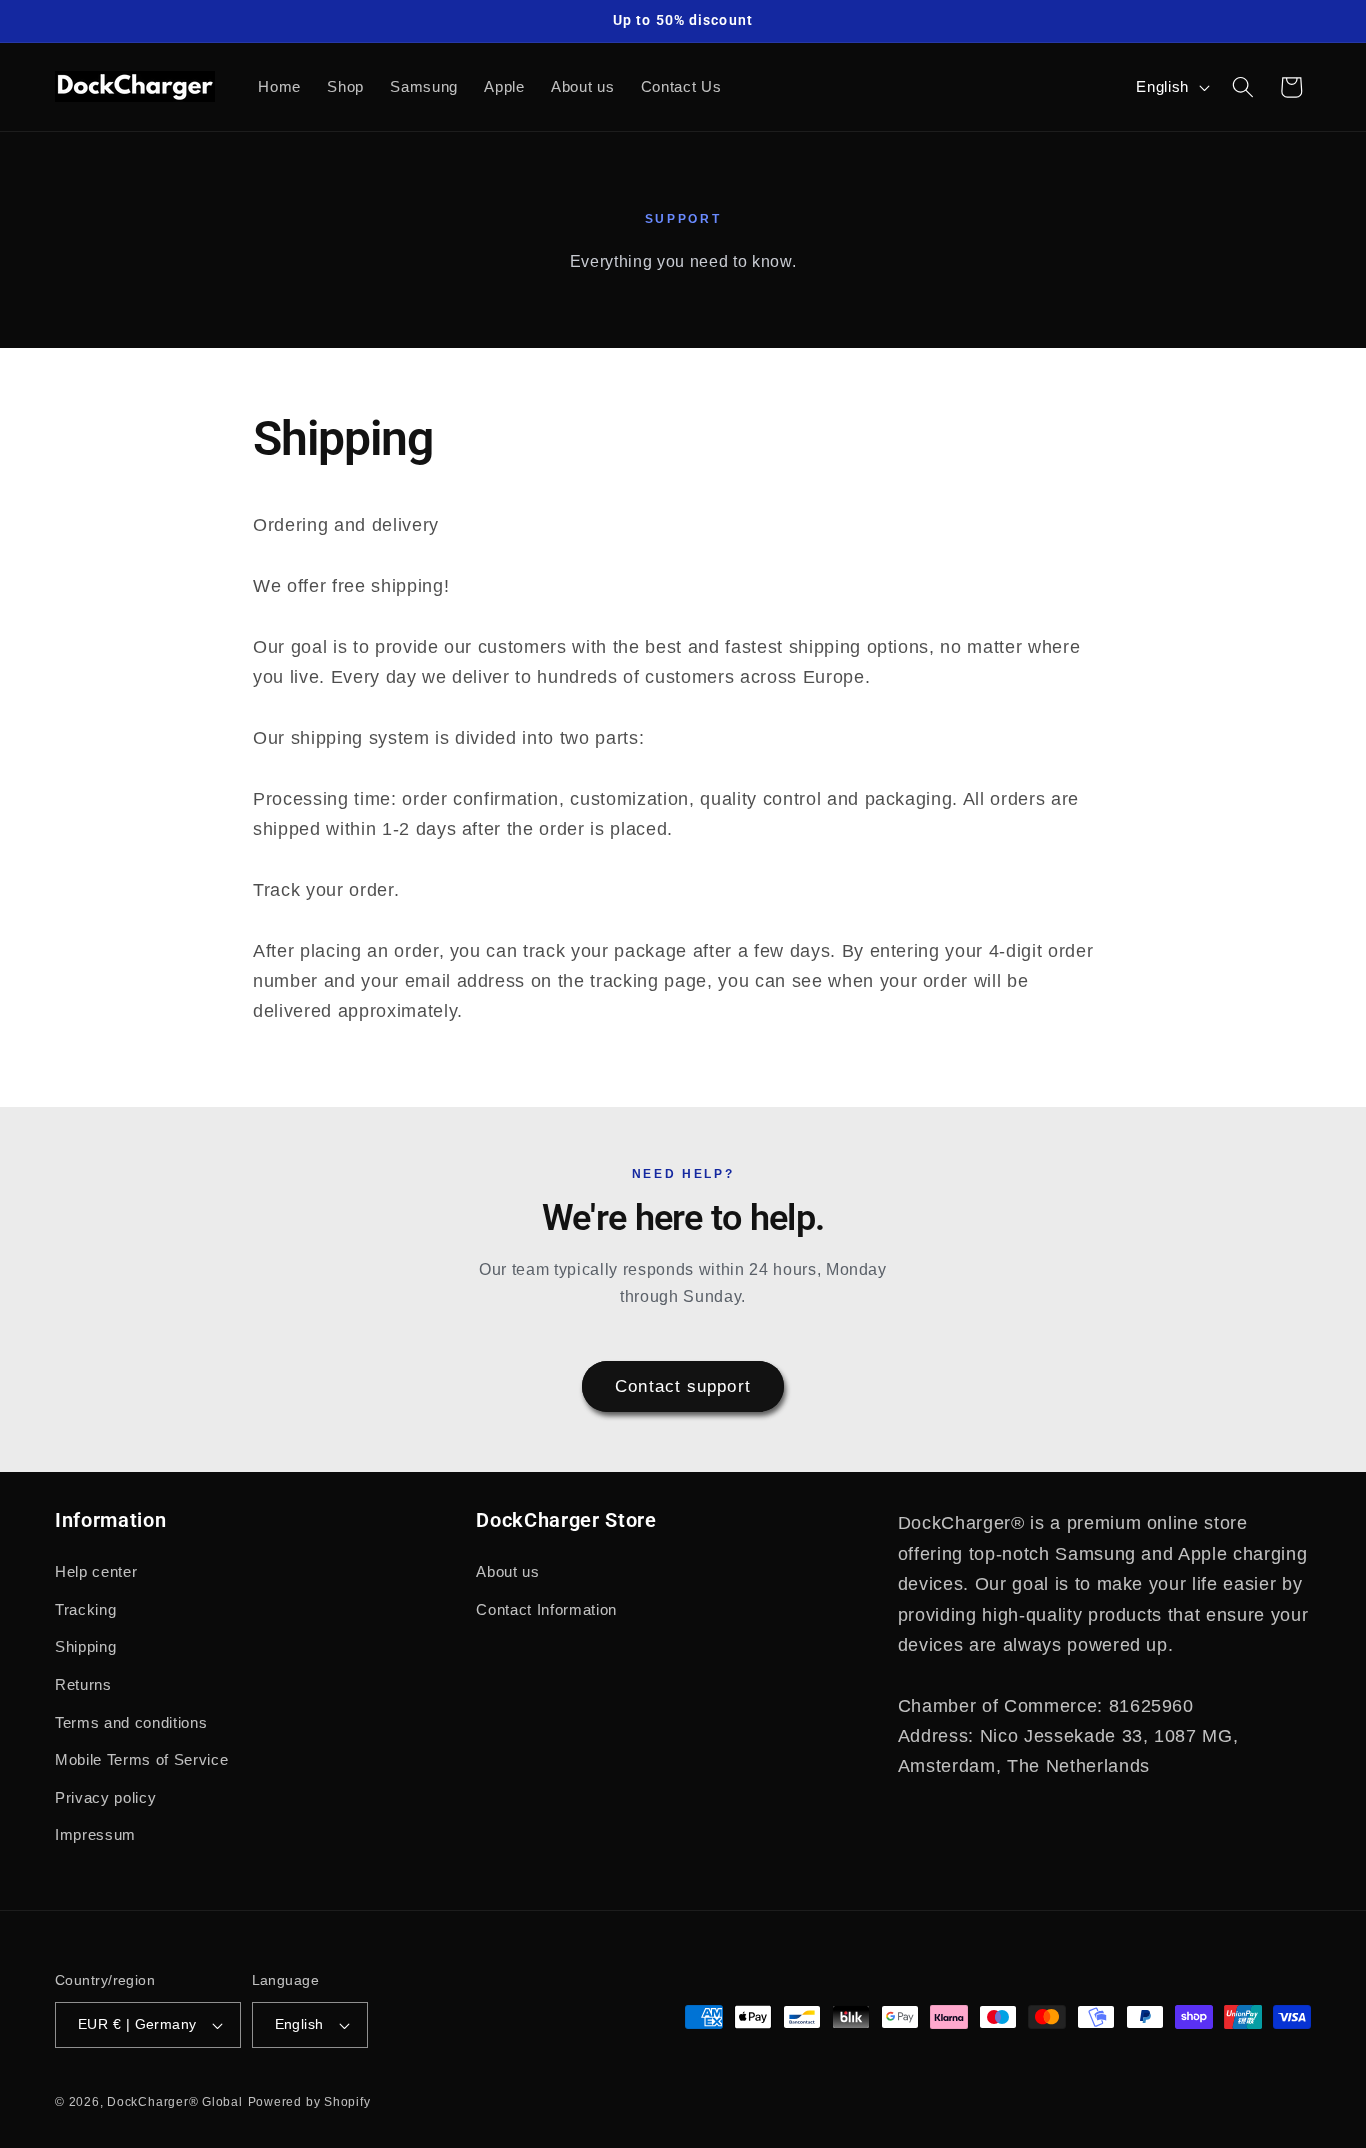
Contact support (683, 1386)
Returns (83, 1684)
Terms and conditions (131, 1722)
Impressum (95, 1834)
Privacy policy (105, 1797)
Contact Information (546, 1609)
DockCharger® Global (175, 2102)
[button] (1243, 87)
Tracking (85, 1609)
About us (507, 1571)
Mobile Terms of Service (141, 1759)
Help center (96, 1571)
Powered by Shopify (309, 2102)
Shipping (85, 1646)
